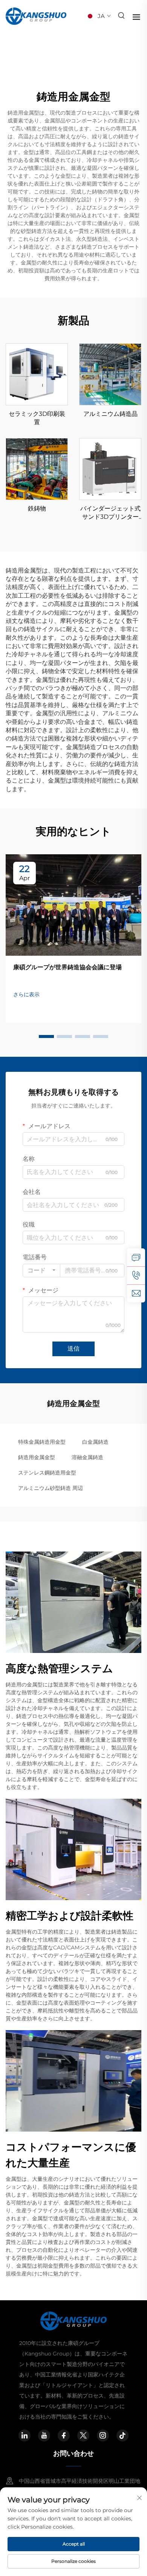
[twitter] (83, 2435)
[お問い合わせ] (136, 1257)
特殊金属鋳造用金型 (42, 1442)
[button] (46, 1036)
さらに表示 (26, 994)
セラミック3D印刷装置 (37, 418)
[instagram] (103, 2435)
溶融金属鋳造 (87, 1457)
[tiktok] (122, 2435)
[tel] (136, 1275)
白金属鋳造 (95, 1442)
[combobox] (41, 1271)
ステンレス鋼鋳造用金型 (47, 1473)
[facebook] (64, 2435)
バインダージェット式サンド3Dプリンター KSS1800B (110, 513)
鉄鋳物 (37, 508)
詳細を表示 (37, 374)
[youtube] (44, 2435)
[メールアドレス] (136, 1293)
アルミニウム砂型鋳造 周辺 (51, 1488)
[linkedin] (24, 2435)
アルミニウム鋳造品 (110, 414)
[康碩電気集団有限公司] (36, 16)
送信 (73, 1348)
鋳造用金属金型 (37, 1457)
